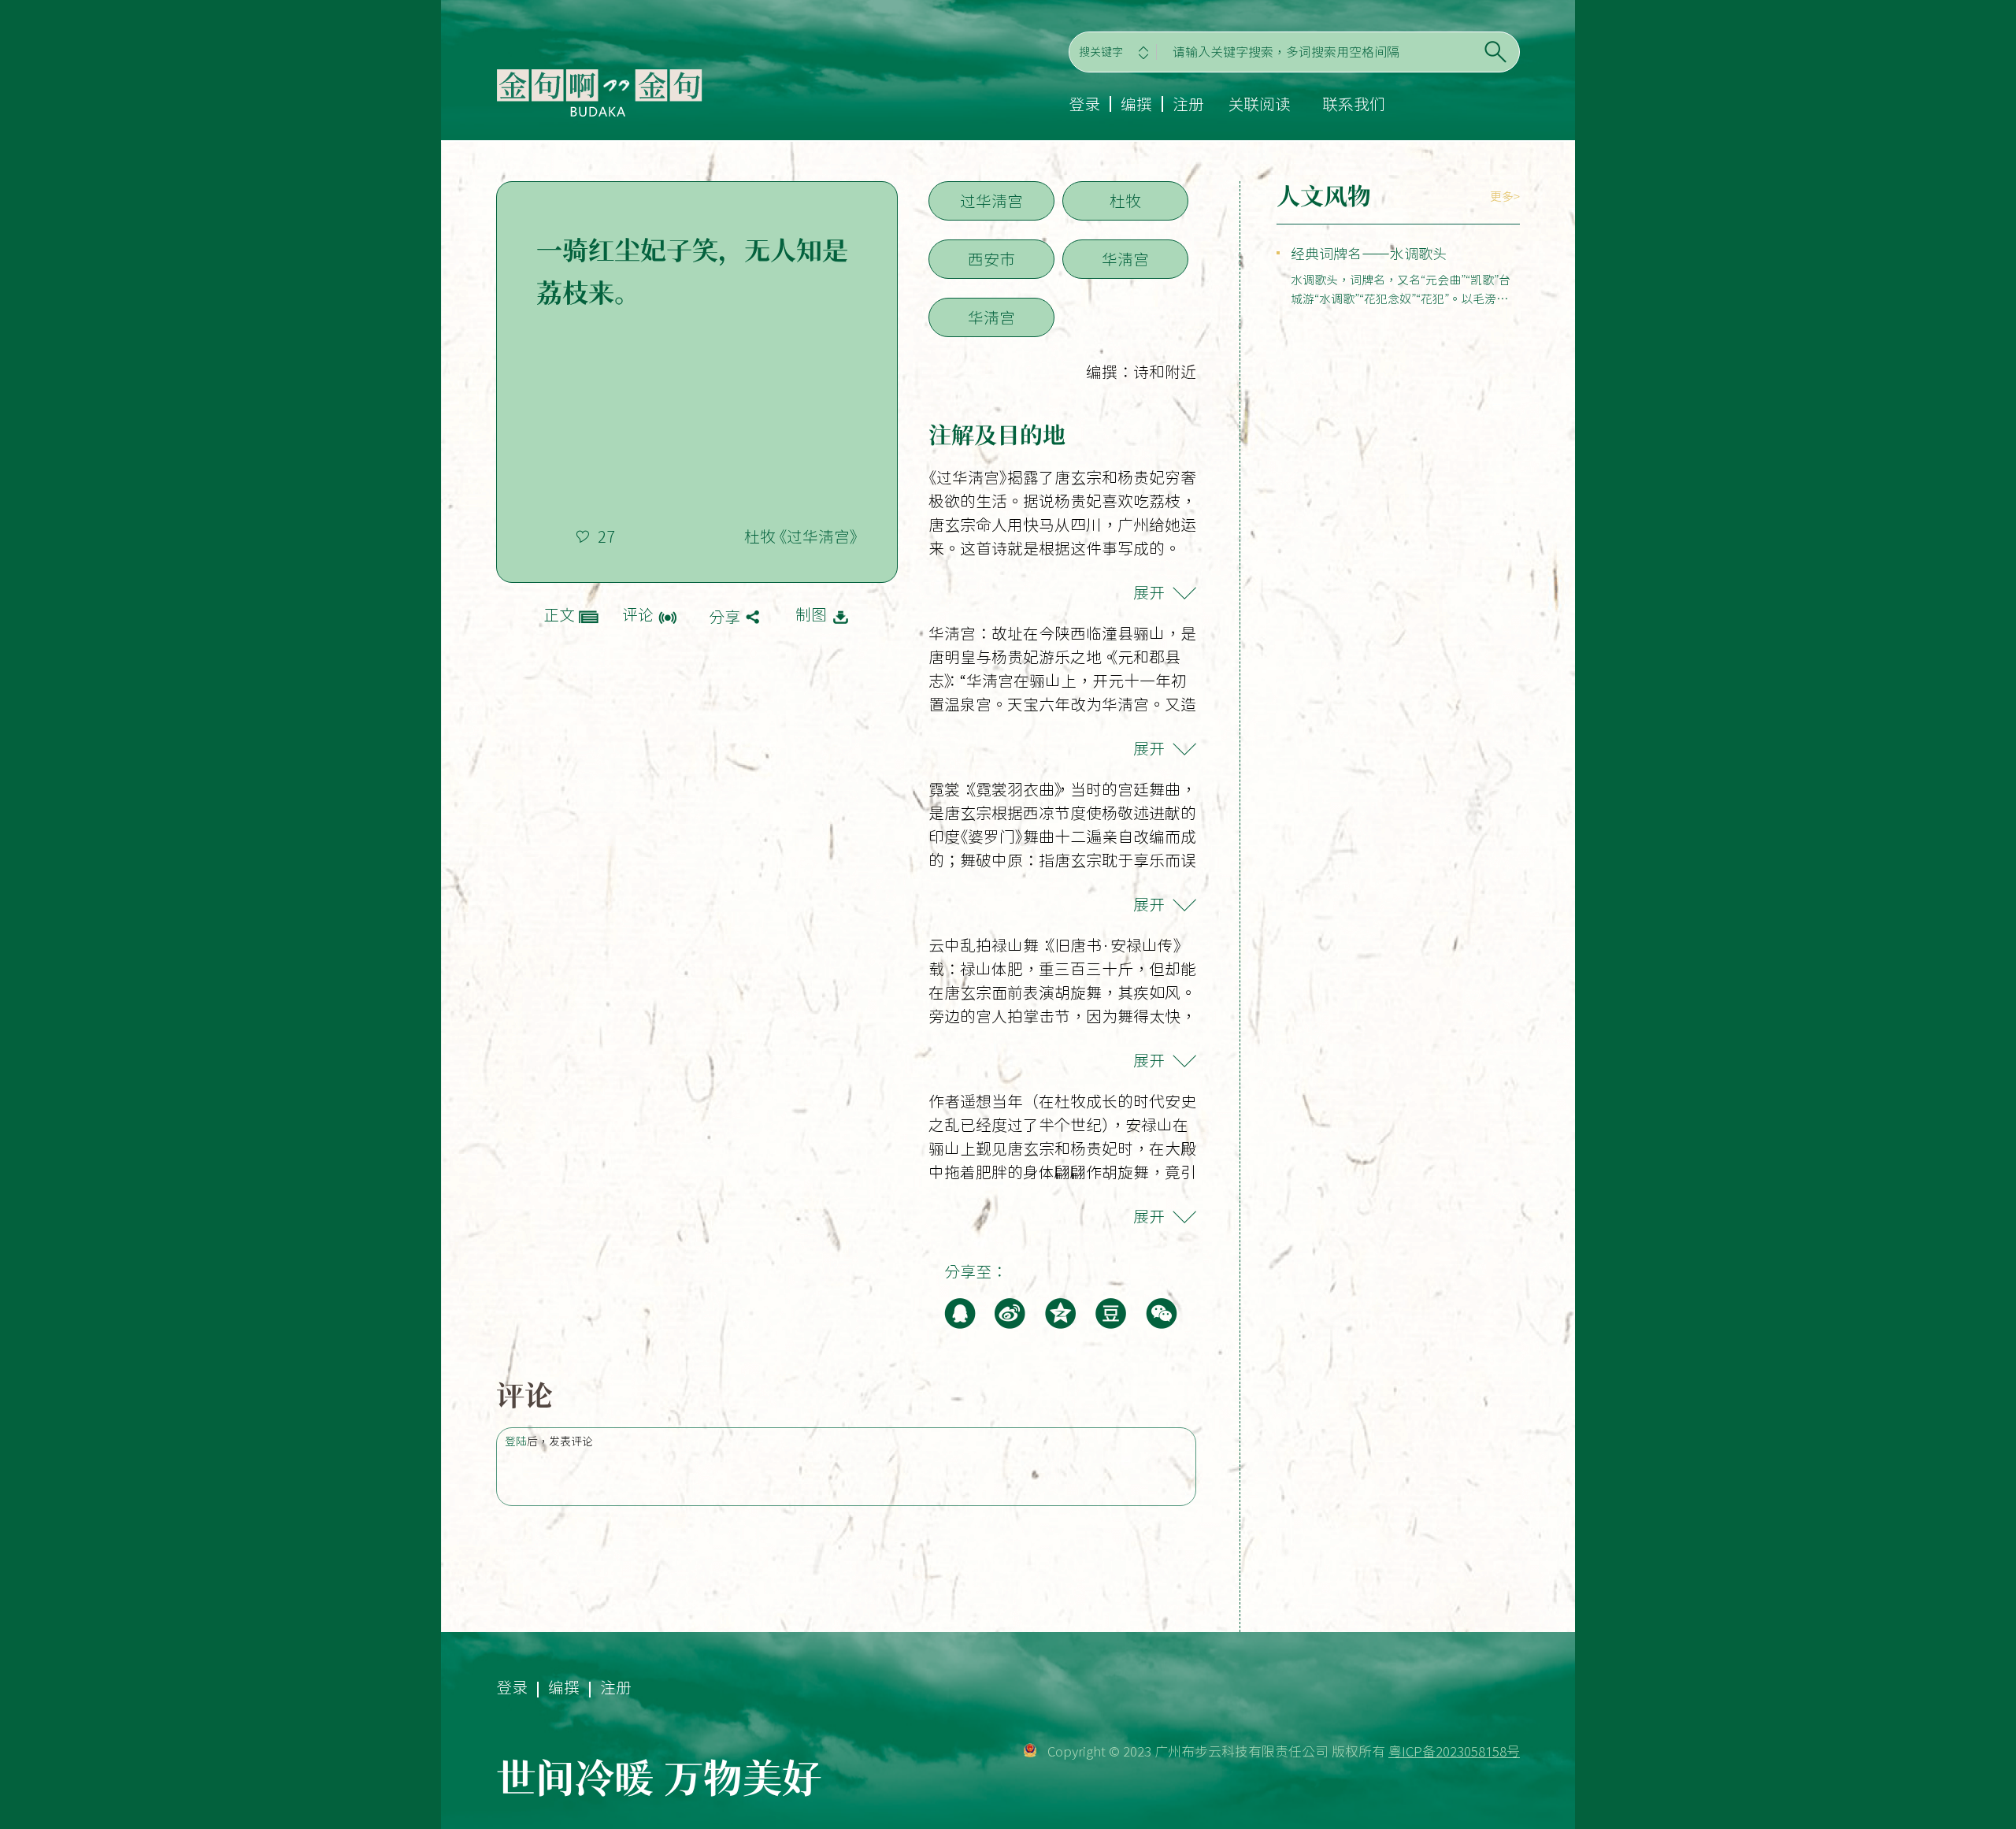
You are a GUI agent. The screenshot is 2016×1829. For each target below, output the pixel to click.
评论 (638, 614)
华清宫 (1125, 259)
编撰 (1136, 104)
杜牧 (1125, 201)
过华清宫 (991, 201)
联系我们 (1354, 104)
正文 (559, 614)
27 (606, 536)
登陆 (516, 1441)
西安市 (991, 259)
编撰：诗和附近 (1141, 372)
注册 (1188, 104)
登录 (1084, 104)
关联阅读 (1259, 104)
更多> (1505, 197)
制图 (811, 614)
